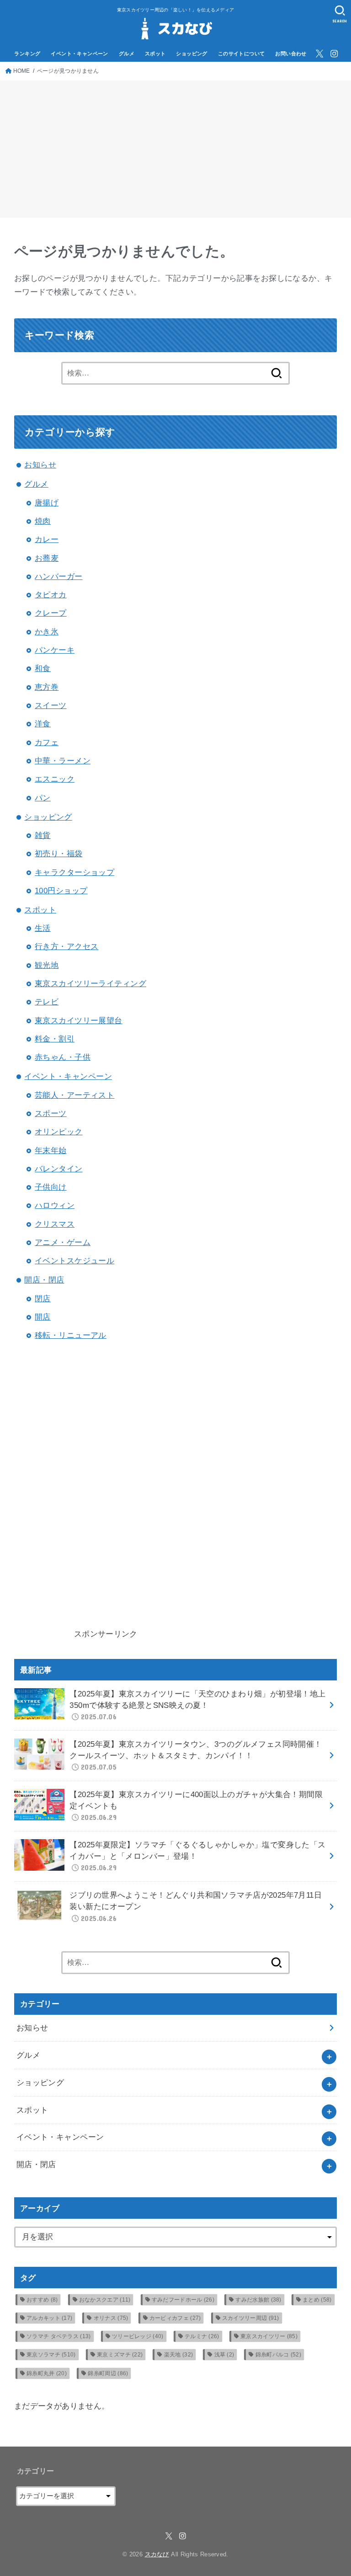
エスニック (55, 779)
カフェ (47, 743)
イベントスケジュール (74, 1261)
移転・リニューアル (71, 1335)
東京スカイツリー (269, 2336)
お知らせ (40, 465)
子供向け (51, 1187)
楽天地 (178, 2355)
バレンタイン (59, 1169)
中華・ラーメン (63, 761)
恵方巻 (47, 687)
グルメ (127, 54)
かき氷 (47, 632)
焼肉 (43, 521)
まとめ (317, 2300)
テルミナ (202, 2336)
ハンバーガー (59, 577)
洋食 (43, 724)
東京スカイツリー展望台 (79, 1021)
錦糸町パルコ (278, 2355)
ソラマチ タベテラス (59, 2336)
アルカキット (49, 2318)
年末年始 (51, 1151)
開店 (43, 1317)
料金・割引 (55, 1039)
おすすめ (42, 2300)
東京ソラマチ (51, 2355)
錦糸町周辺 (108, 2373)
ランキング (27, 54)
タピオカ (51, 595)
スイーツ (51, 706)
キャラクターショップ (74, 872)
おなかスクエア (105, 2300)
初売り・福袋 (59, 854)
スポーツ (51, 1114)
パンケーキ (55, 650)
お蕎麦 (47, 558)
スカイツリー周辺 (251, 2318)
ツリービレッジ (138, 2336)
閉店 (43, 1299)
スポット (155, 54)
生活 (43, 928)
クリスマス (55, 1224)
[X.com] (319, 54)
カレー (47, 539)
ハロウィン (55, 1205)
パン (43, 798)
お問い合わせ (291, 54)
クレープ (51, 613)
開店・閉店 (44, 1280)
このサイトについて (242, 54)
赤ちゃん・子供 (63, 1057)
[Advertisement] (175, 149)
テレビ (47, 1002)
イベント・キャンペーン (80, 54)
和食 (43, 668)
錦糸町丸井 (47, 2373)
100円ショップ (61, 891)
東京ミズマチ (120, 2355)
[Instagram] (334, 54)
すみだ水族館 (258, 2300)
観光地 (47, 965)
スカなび (157, 2554)
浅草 (224, 2355)
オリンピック (59, 1132)
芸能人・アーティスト (74, 1095)
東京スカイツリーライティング (90, 984)
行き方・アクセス (66, 947)
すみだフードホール (183, 2300)
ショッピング (192, 54)
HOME (22, 71)
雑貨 (43, 835)
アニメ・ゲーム (63, 1242)
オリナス (111, 2318)
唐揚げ (47, 503)
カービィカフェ (175, 2318)
